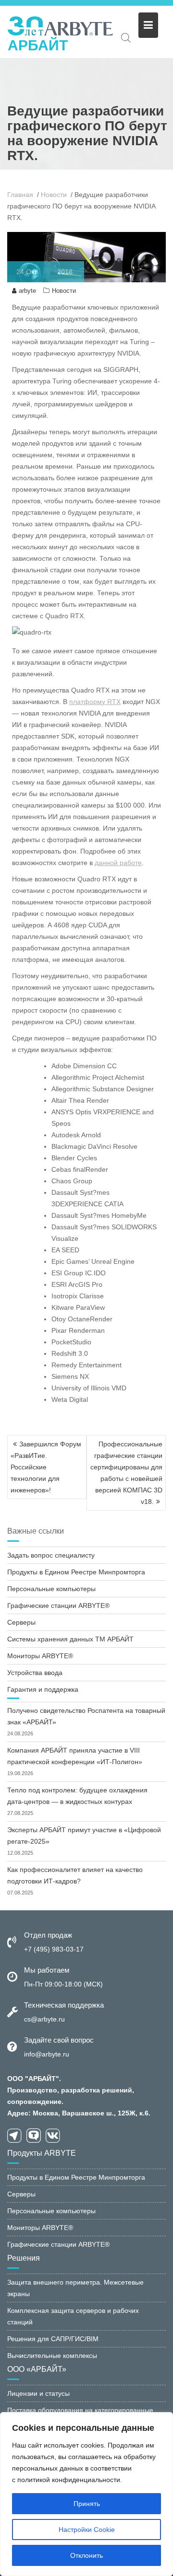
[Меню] (148, 25)
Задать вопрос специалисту (51, 1555)
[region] (86, 2494)
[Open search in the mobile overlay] (126, 38)
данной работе (118, 863)
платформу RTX (95, 702)
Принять (87, 2504)
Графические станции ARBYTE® (58, 1606)
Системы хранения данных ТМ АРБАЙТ (70, 1639)
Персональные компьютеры (51, 1589)
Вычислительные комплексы (52, 2356)
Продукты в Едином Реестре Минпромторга (76, 1572)
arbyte (27, 291)
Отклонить (86, 2555)
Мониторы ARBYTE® (40, 1656)
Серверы (21, 1622)
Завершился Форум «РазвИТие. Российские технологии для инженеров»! (46, 1467)
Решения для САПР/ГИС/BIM (53, 2339)
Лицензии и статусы (38, 2393)
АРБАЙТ (38, 45)
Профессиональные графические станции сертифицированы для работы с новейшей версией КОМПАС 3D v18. (126, 1473)
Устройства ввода (35, 1673)
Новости (64, 291)
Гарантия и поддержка (43, 1689)
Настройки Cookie (87, 2530)
